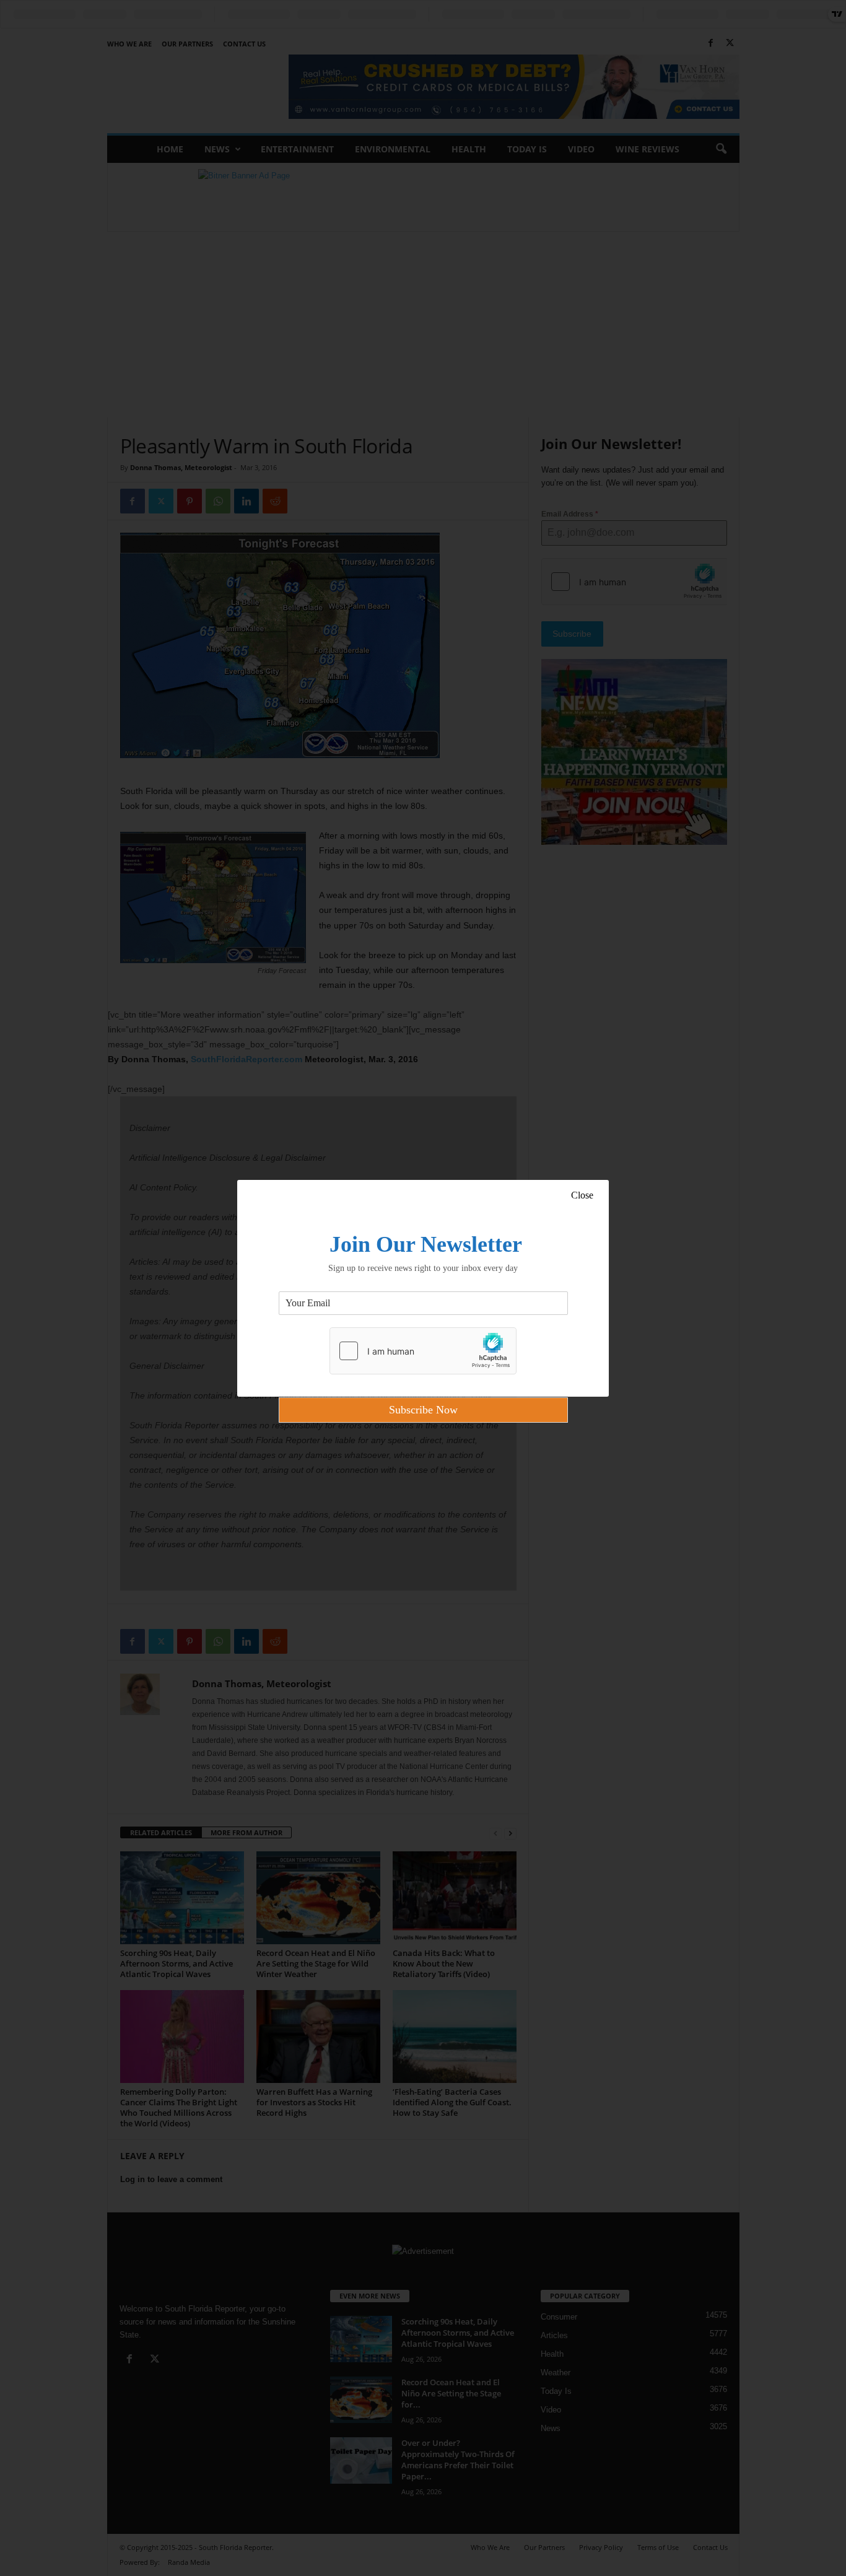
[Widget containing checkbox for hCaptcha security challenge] (423, 1351)
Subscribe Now (423, 1410)
